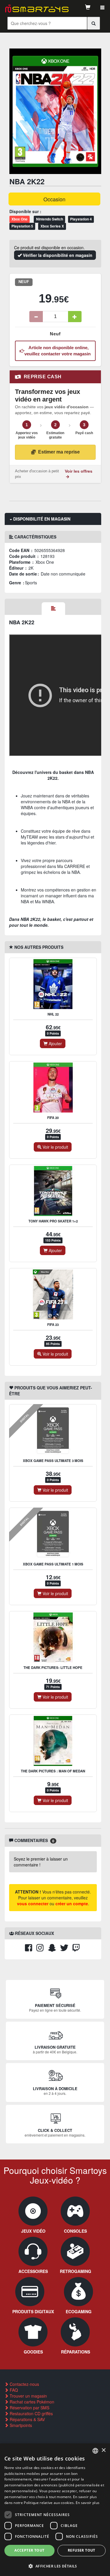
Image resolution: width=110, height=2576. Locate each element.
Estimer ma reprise (59, 452)
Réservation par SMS (29, 2408)
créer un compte (72, 1903)
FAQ (13, 2390)
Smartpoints (20, 2425)
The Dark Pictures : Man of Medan (53, 1771)
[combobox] (95, 2451)
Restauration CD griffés (31, 2413)
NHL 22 (53, 1014)
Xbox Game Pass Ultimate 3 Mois (53, 1461)
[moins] (36, 317)
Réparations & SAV (27, 2419)
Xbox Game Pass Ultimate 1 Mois (53, 1564)
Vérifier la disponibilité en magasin (57, 255)
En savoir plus (88, 2503)
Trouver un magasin (28, 2396)
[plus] (75, 317)
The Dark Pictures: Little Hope (53, 1668)
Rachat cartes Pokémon (31, 2402)
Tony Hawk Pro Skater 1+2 (53, 1221)
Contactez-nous (24, 2384)
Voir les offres (79, 471)
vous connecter (33, 1903)
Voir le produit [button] (55, 1147)
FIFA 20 (53, 1118)
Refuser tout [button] (82, 2550)
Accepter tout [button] (29, 2550)
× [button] (103, 2450)
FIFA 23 (53, 1325)
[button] (55, 2566)
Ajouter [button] (55, 1043)
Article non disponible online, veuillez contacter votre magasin (57, 351)
